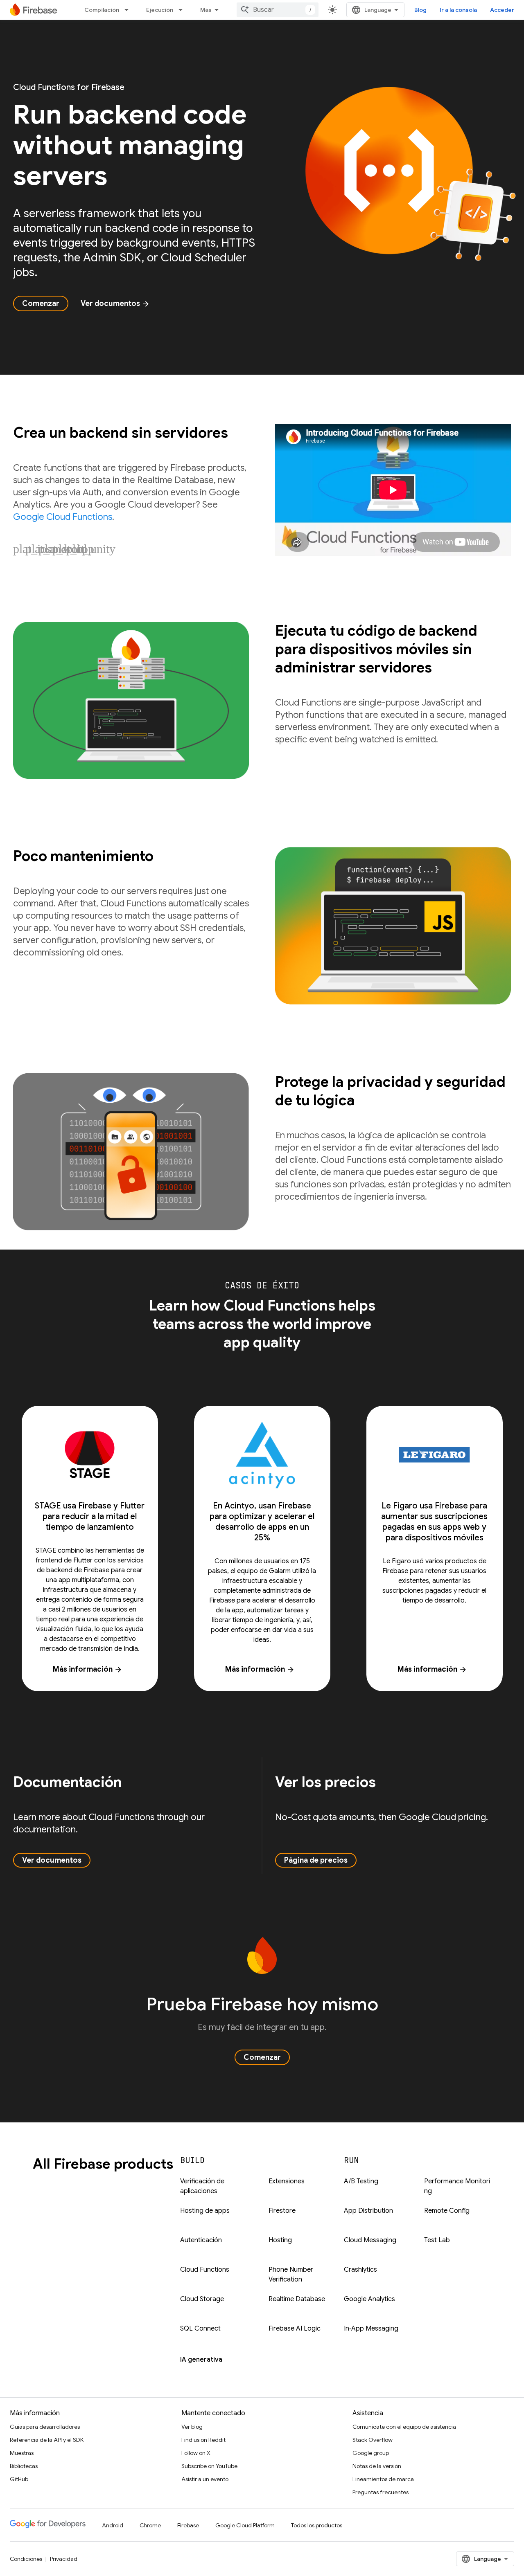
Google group (371, 2453)
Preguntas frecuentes (381, 2492)
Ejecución (160, 10)
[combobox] (278, 10)
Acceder (502, 10)
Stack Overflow (373, 2440)
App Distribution (368, 2211)
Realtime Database (297, 2299)
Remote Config (447, 2211)
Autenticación (201, 2240)
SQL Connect (200, 2329)
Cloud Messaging (370, 2240)
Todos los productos (317, 2525)
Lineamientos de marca (383, 2479)
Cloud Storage (202, 2299)
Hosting (280, 2240)
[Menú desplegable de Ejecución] (183, 10)
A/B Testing (361, 2181)
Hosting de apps (205, 2211)
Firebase (188, 2525)
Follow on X (196, 2453)
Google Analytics (369, 2299)
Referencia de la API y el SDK (47, 2440)
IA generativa (201, 2360)
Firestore (282, 2211)
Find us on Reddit (203, 2440)
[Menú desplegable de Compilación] (129, 10)
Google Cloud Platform (245, 2525)
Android (113, 2525)
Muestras (22, 2453)
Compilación (102, 10)
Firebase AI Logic (295, 2329)
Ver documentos (115, 303)
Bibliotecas (24, 2466)
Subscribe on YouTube (209, 2466)
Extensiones (287, 2181)
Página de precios (316, 1860)
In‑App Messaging (371, 2329)
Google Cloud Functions (63, 517)
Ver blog (192, 2427)
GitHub (19, 2479)
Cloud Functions (205, 2270)
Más (206, 10)
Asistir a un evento (205, 2479)
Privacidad (64, 2559)
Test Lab (437, 2240)
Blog (420, 10)
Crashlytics (360, 2270)
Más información (88, 1669)
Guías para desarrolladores (45, 2427)
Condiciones (26, 2559)
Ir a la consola (458, 10)
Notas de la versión (377, 2466)
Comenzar (41, 303)
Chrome (150, 2525)
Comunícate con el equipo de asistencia (404, 2427)
